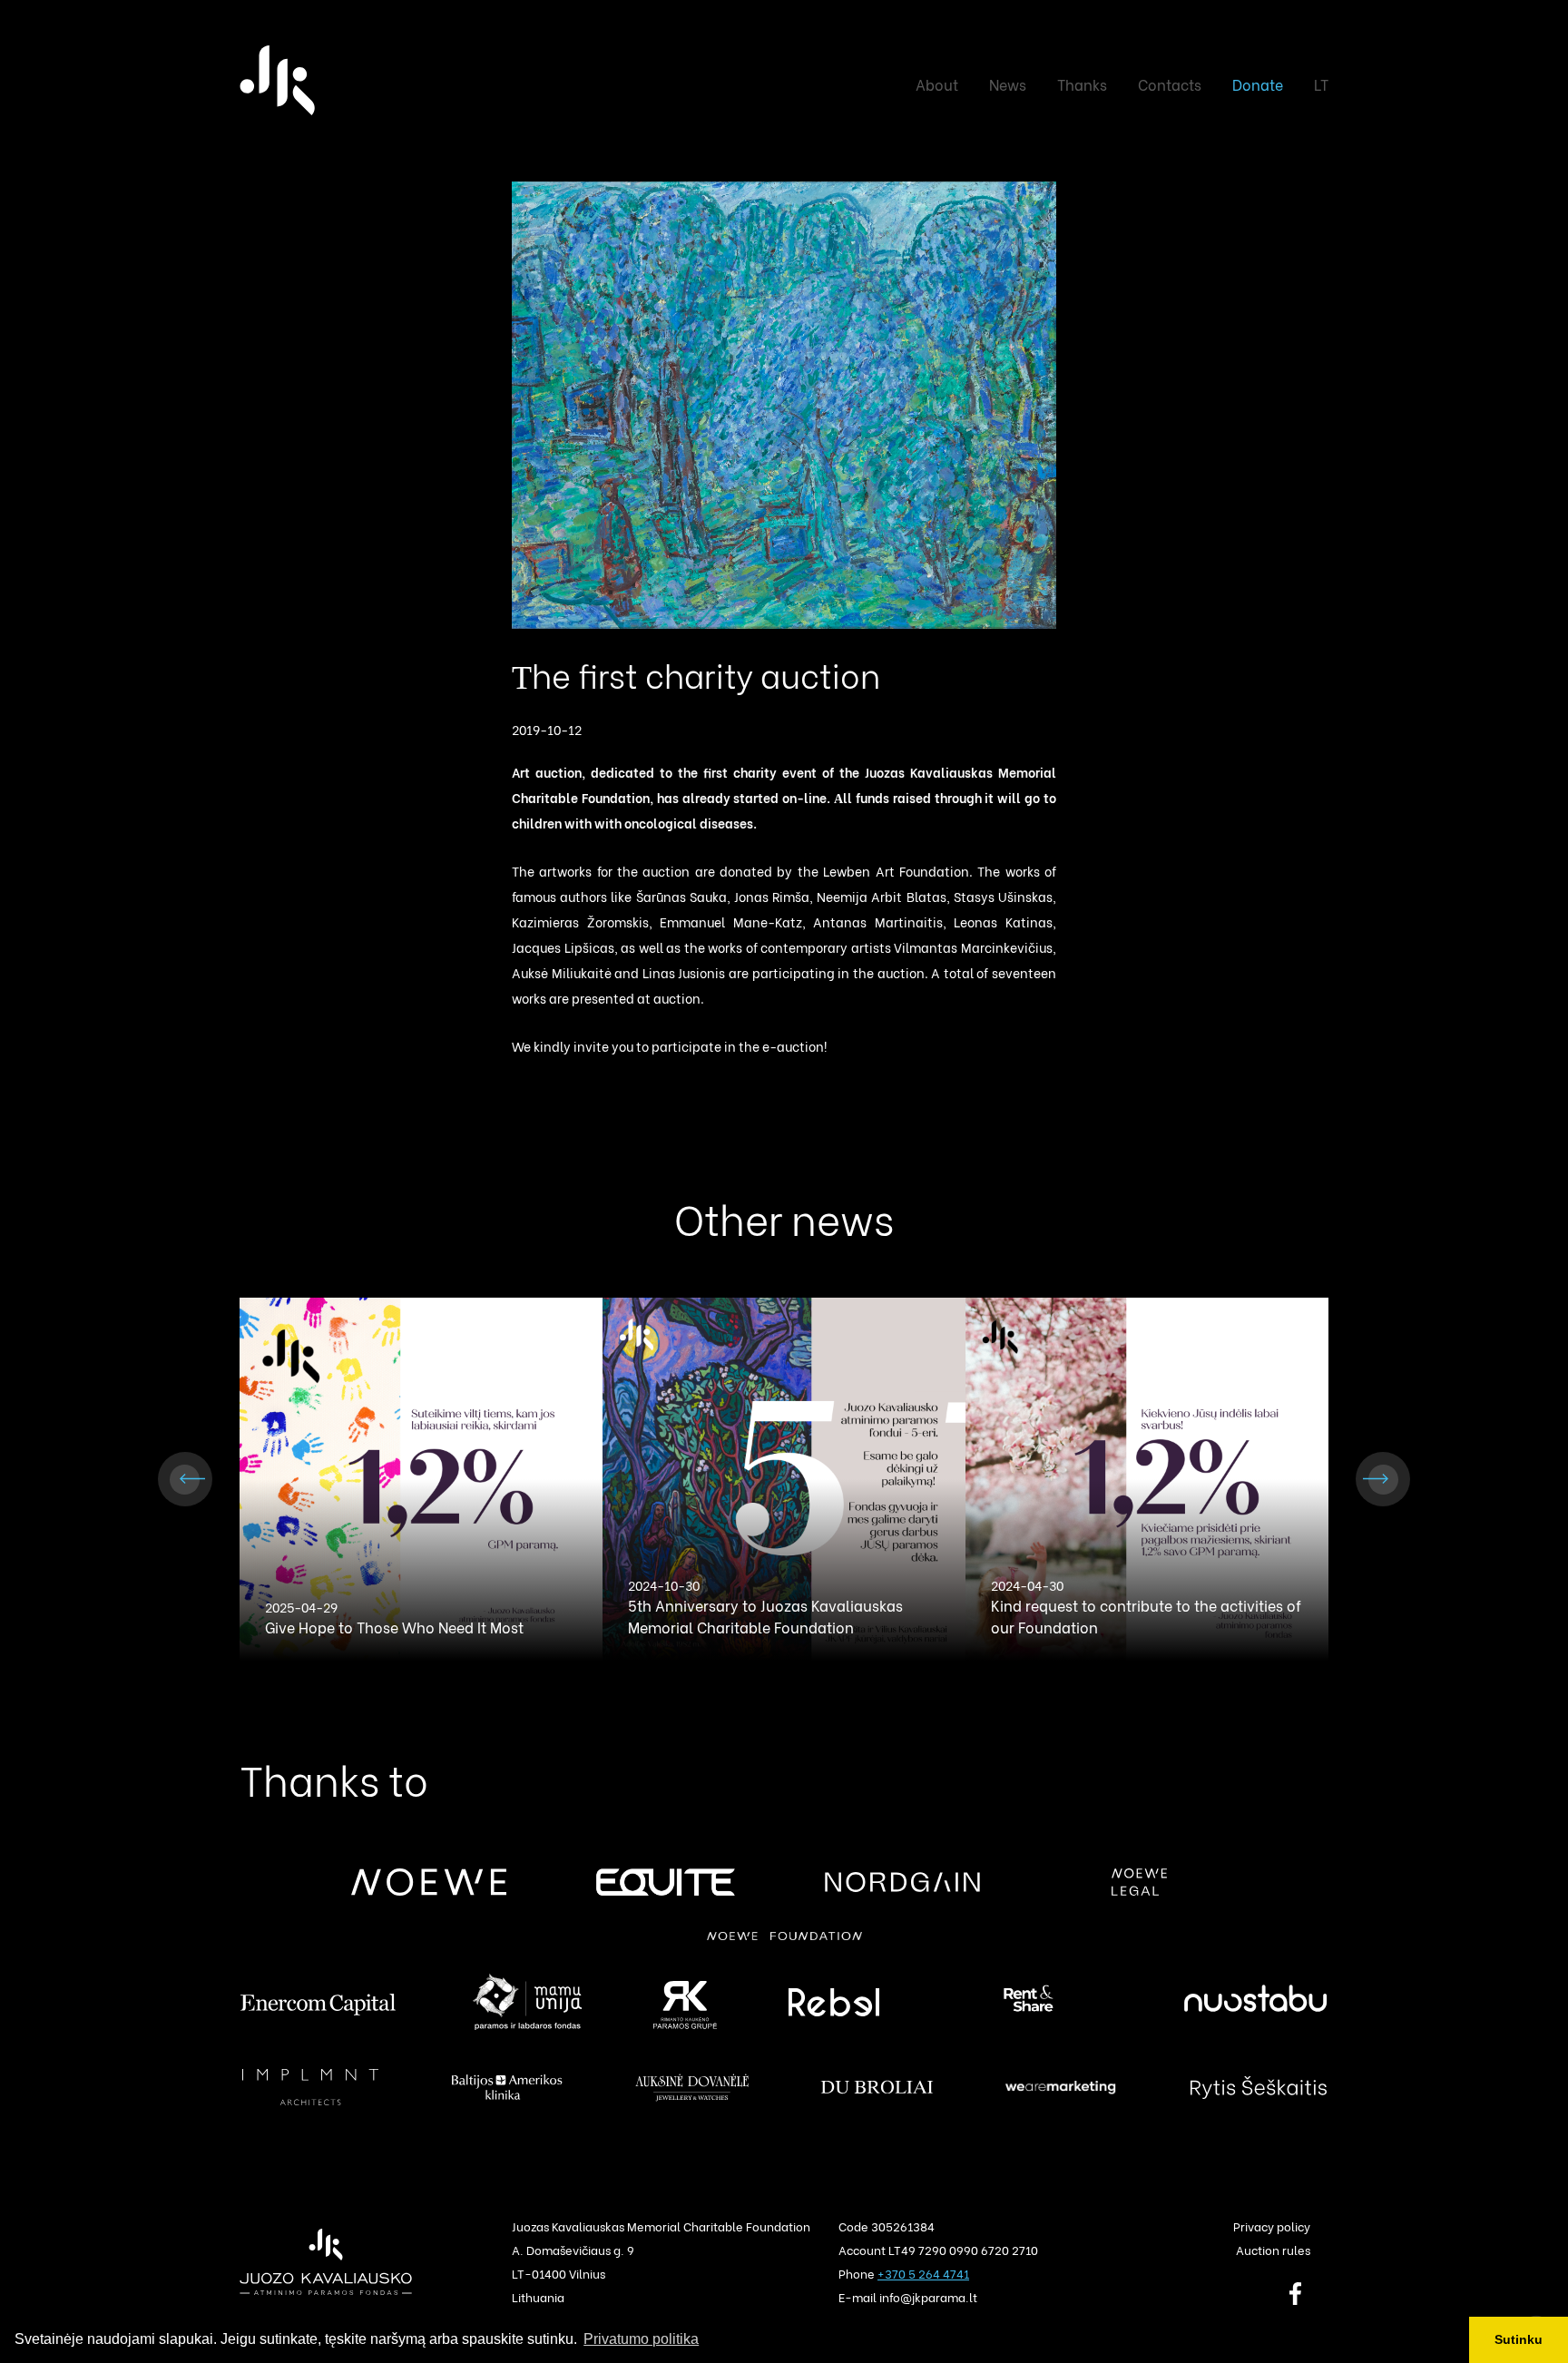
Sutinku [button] (1519, 2339)
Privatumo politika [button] (641, 2339)
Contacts (1170, 84)
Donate (1258, 84)
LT (1321, 84)
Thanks (1082, 84)
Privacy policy (1272, 2226)
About (937, 84)
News (1008, 84)
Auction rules (1273, 2249)
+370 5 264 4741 (923, 2273)
